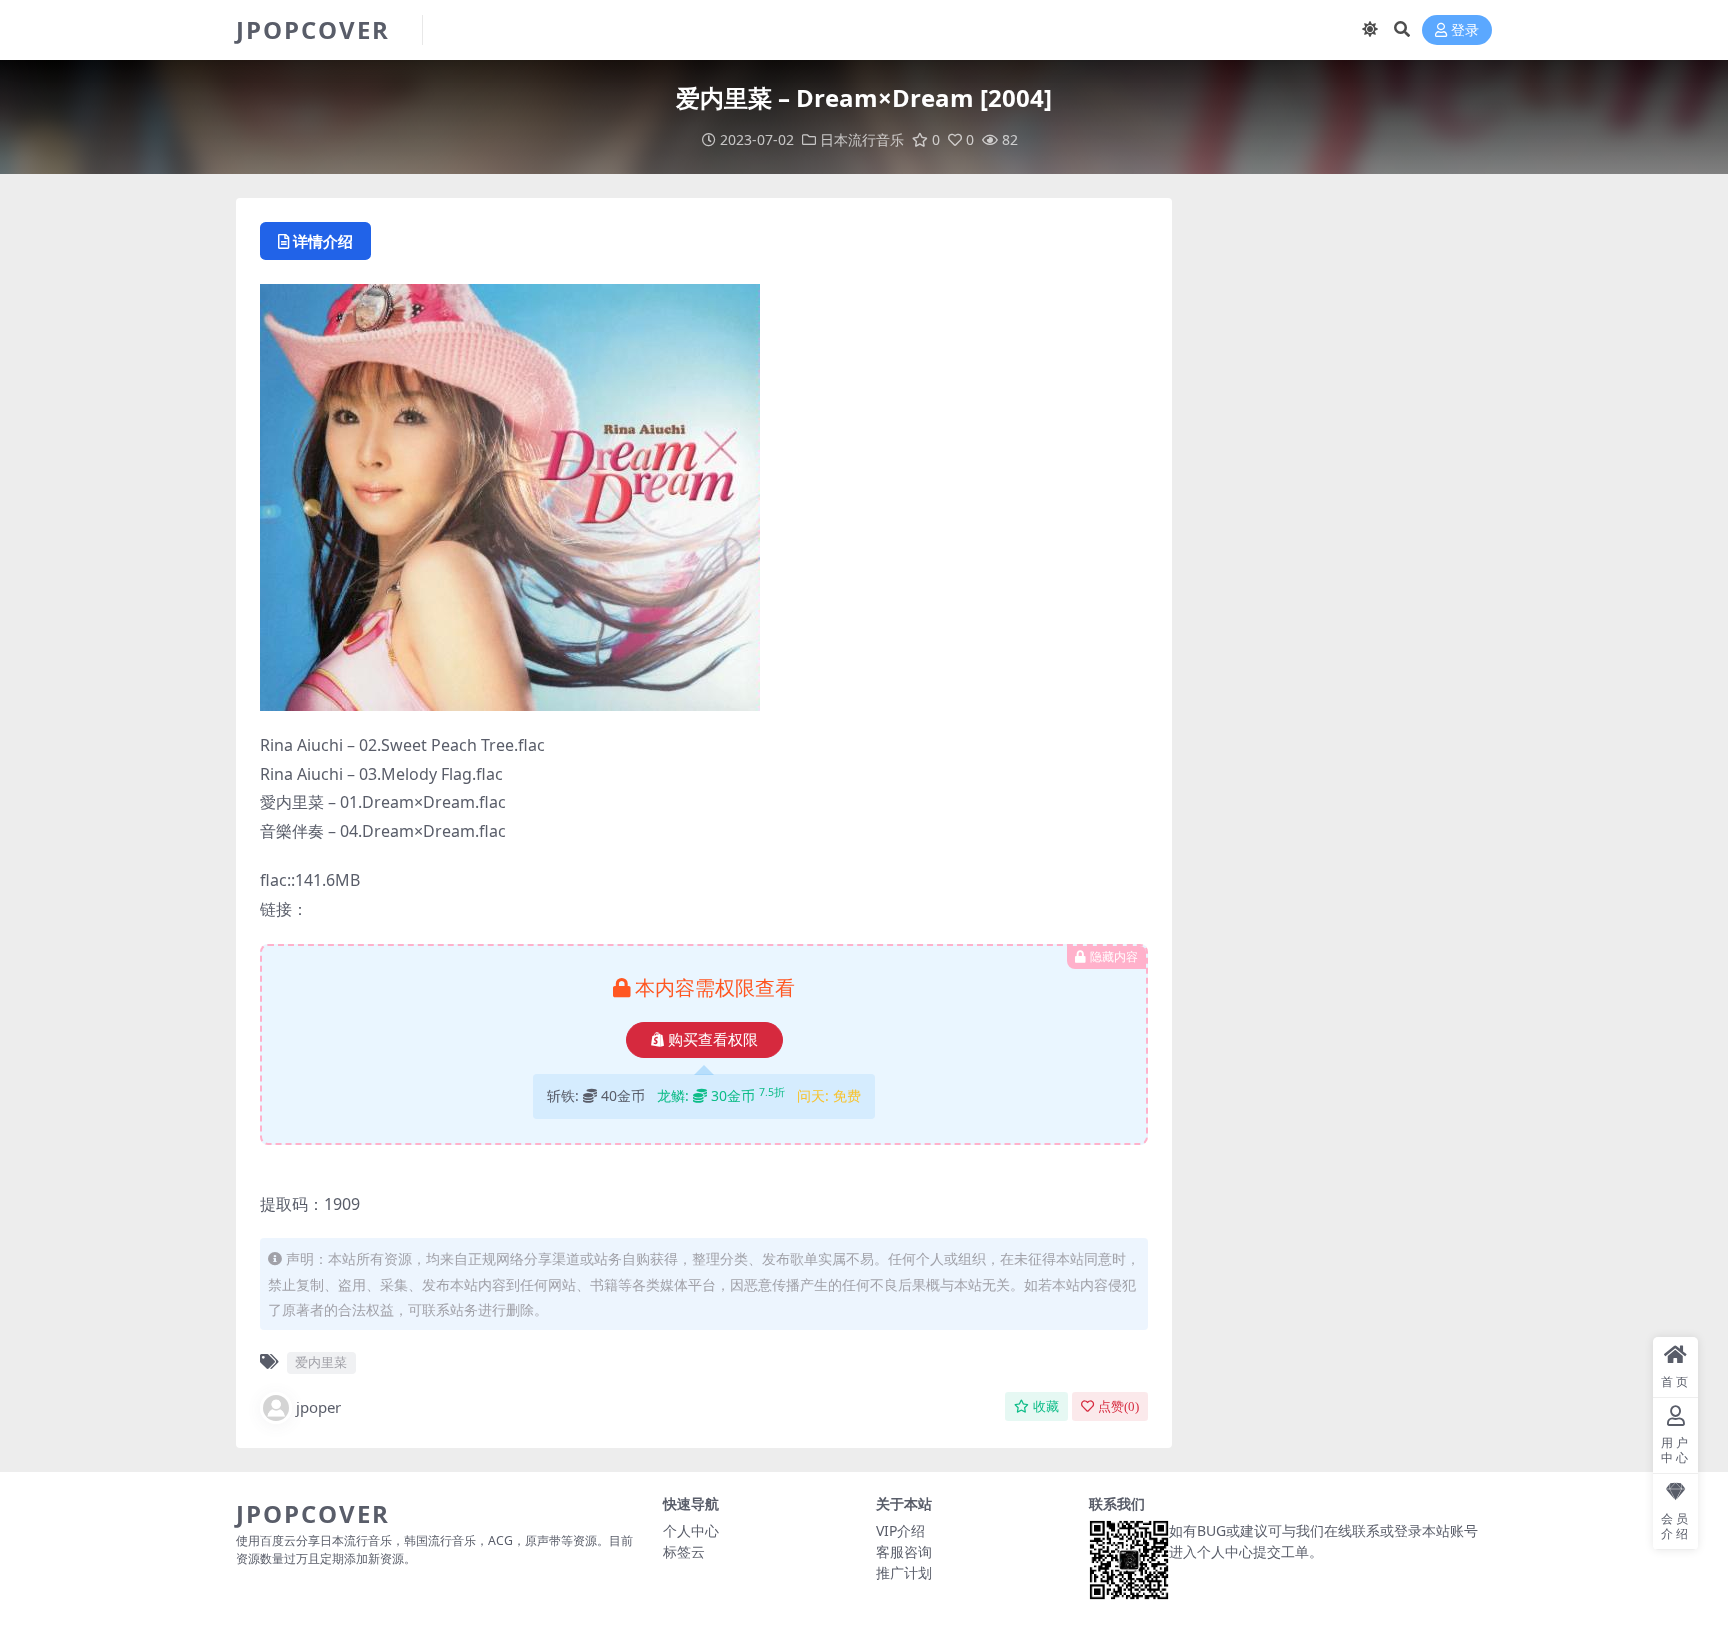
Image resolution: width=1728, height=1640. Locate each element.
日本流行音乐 (862, 139)
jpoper (318, 1407)
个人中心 (691, 1530)
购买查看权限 (713, 1040)
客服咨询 (904, 1551)
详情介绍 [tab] (323, 241)
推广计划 (904, 1572)
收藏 (1046, 1406)
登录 (1465, 30)
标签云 (684, 1551)
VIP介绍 (900, 1530)
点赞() (1118, 1406)
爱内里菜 (321, 1362)
